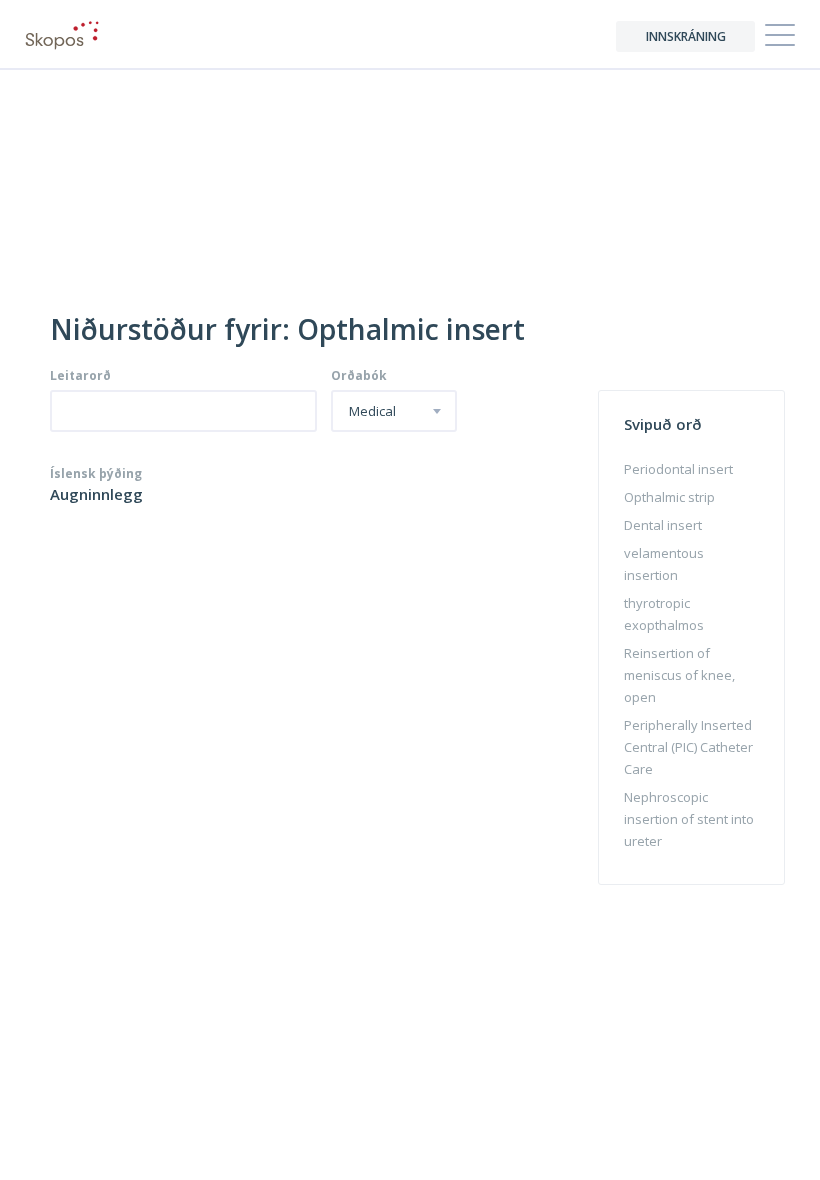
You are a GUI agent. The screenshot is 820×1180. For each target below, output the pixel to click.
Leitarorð (80, 376)
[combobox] (394, 411)
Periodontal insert (678, 469)
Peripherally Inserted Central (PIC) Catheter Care (688, 747)
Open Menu (780, 36)
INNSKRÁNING (686, 36)
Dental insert (663, 525)
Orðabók (359, 376)
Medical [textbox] (372, 412)
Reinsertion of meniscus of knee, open (679, 675)
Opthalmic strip (669, 497)
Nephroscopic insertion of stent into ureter (689, 819)
